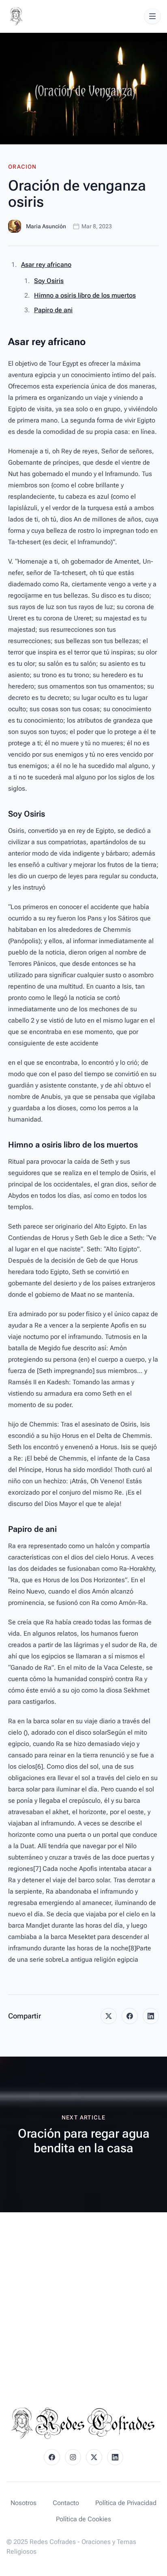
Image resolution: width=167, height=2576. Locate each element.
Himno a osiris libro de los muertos (85, 295)
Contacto (66, 2503)
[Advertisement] (83, 2300)
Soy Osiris (49, 281)
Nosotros (24, 2503)
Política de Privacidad (126, 2503)
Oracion (22, 167)
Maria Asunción (46, 226)
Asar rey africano (46, 265)
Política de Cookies (83, 2519)
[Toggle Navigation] (152, 16)
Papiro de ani (53, 310)
